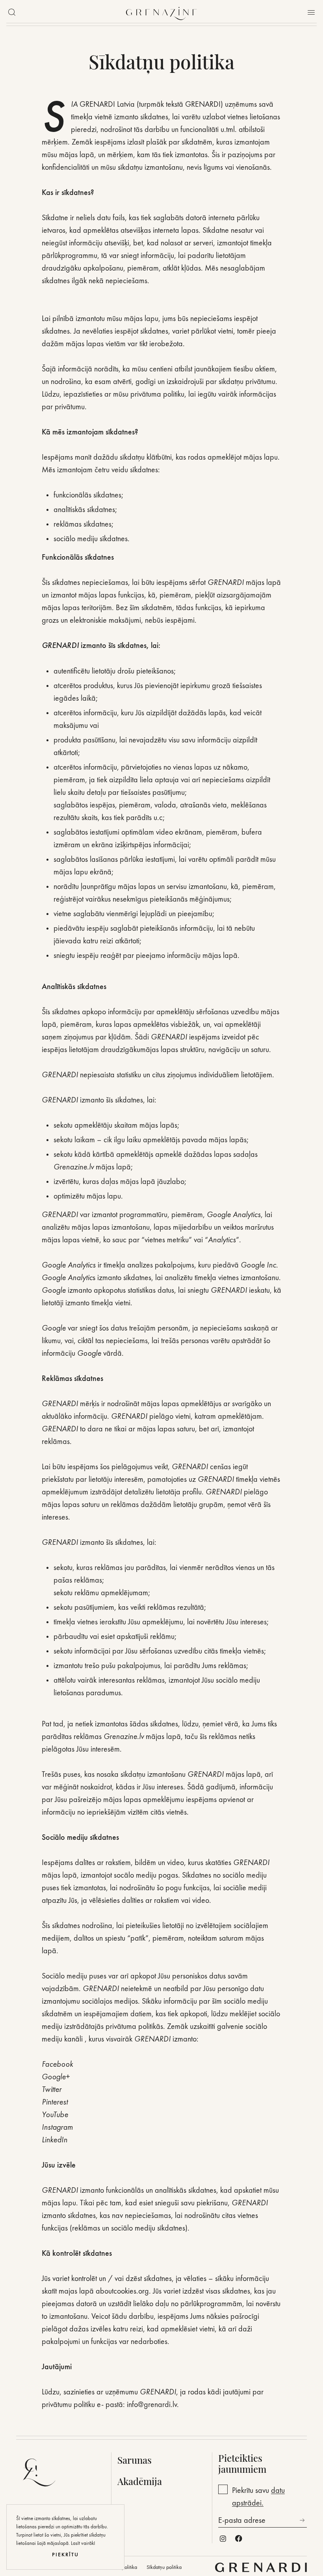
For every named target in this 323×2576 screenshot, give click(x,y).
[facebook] (239, 2539)
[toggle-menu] (311, 12)
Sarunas (135, 2460)
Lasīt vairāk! (83, 2543)
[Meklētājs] (12, 12)
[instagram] (223, 2539)
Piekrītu (65, 2555)
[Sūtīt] (302, 2520)
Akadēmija (140, 2481)
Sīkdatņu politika (164, 2567)
